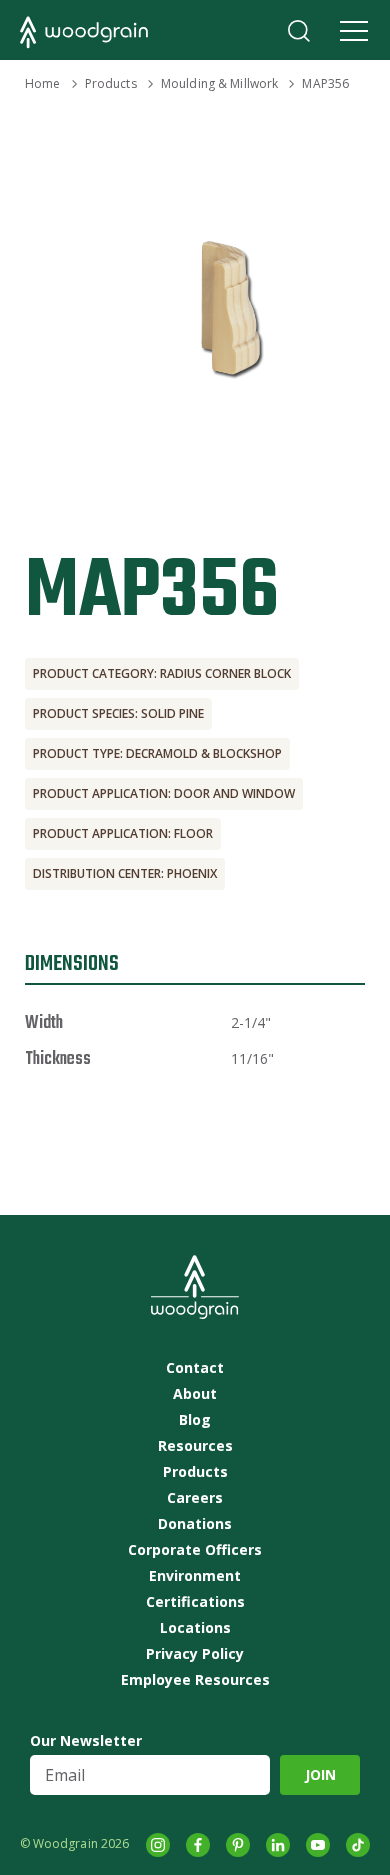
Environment (195, 1576)
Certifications (195, 1602)
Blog (195, 1420)
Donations (195, 1524)
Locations (195, 1628)
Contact (195, 1368)
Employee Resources (195, 1680)
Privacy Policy (195, 1654)
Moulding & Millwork (219, 83)
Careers (195, 1498)
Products (111, 83)
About (195, 1394)
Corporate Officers (195, 1550)
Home (42, 83)
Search (299, 31)
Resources (195, 1446)
